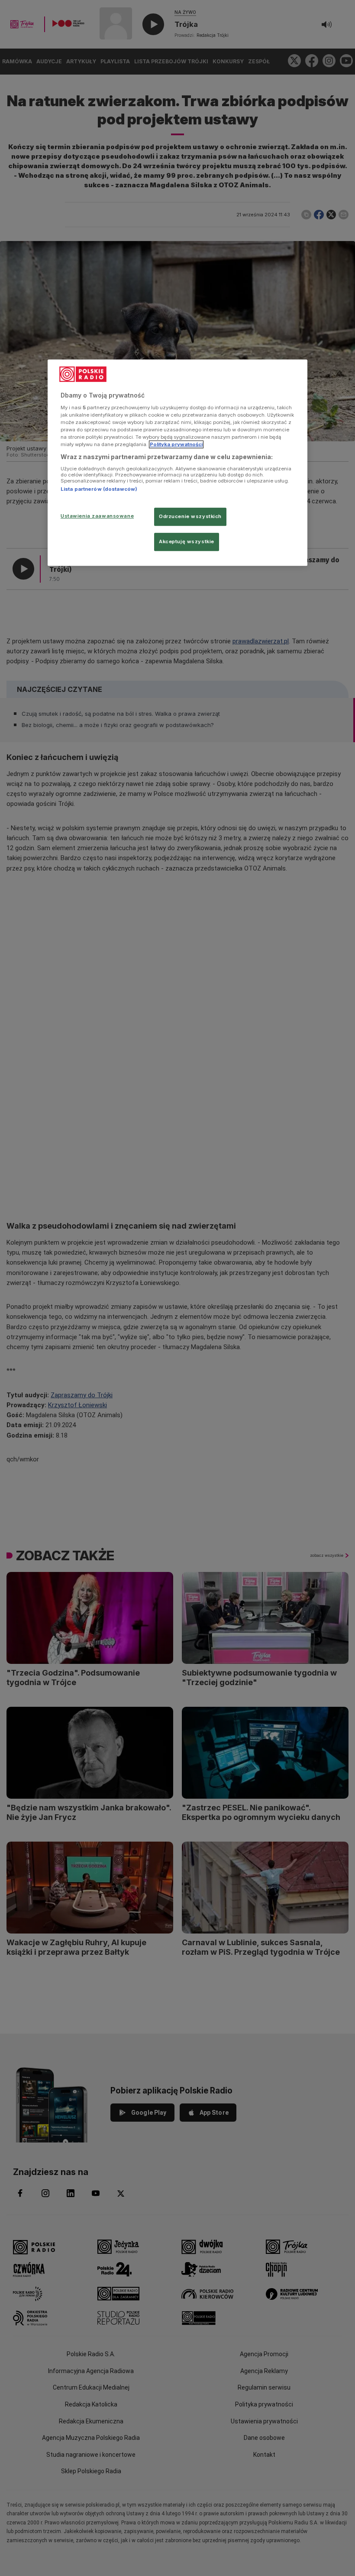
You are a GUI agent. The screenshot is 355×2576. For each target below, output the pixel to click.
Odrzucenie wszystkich (190, 516)
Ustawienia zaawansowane (97, 516)
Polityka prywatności (176, 444)
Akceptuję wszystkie (187, 541)
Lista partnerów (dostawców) (99, 489)
